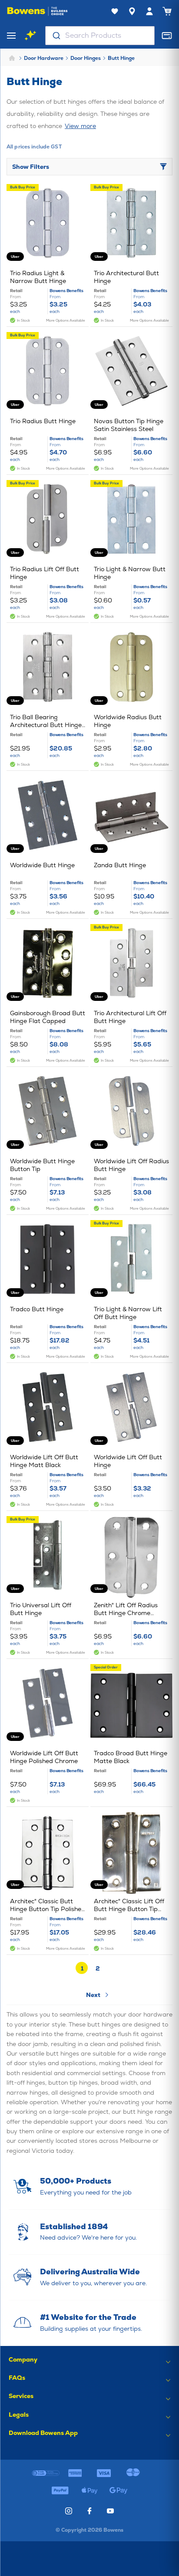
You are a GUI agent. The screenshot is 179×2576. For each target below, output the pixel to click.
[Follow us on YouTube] (110, 2511)
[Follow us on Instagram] (69, 2511)
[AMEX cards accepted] (75, 2473)
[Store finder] (132, 11)
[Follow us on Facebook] (89, 2511)
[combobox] (100, 36)
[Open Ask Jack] (30, 36)
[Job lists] (115, 11)
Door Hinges (86, 58)
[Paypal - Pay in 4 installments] (60, 2490)
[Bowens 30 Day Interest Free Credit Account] (46, 2473)
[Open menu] (11, 36)
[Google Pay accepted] (119, 2490)
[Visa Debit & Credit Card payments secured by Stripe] (104, 2473)
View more (80, 126)
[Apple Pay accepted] (89, 2490)
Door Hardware (44, 58)
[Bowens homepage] (37, 11)
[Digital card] (167, 36)
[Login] (149, 11)
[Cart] (167, 11)
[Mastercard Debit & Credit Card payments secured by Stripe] (133, 2473)
